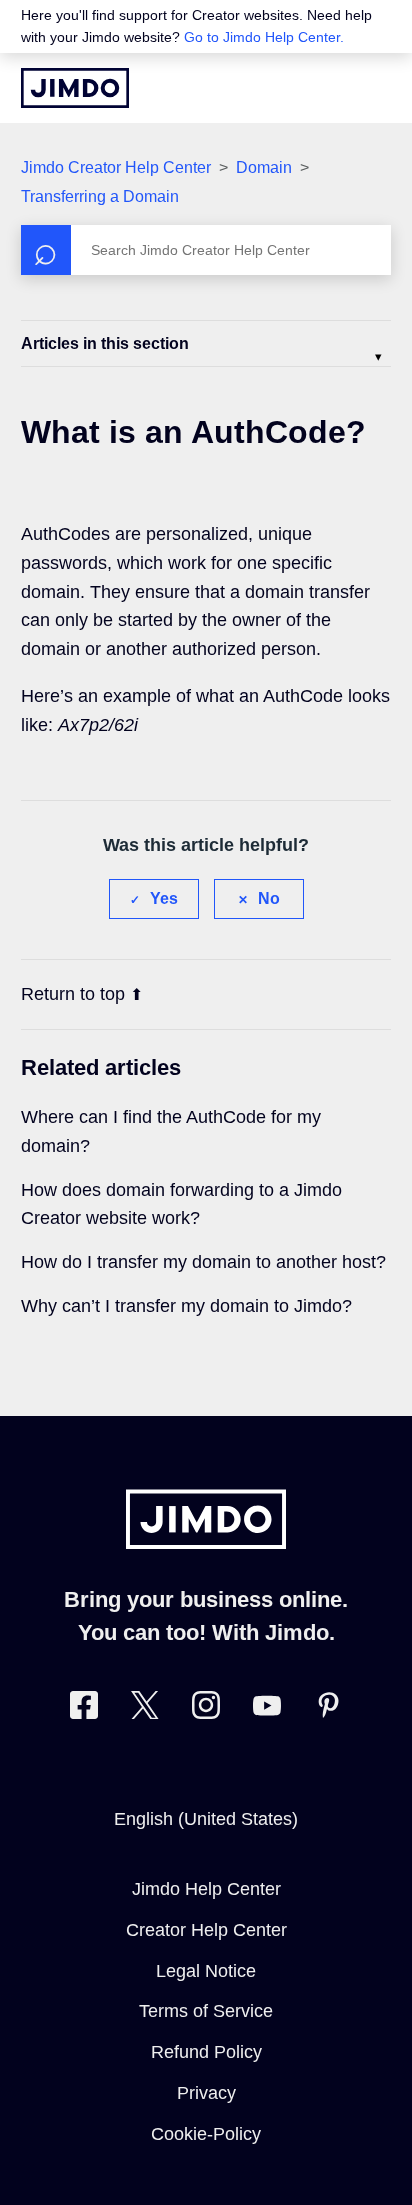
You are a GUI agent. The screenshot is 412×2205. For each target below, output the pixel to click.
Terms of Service (206, 2011)
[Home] (75, 88)
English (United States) (206, 1819)
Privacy (206, 2093)
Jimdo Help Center (206, 1889)
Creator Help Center (206, 1930)
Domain (264, 167)
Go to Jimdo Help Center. (264, 37)
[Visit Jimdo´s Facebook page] (84, 1709)
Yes (164, 898)
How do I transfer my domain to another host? (203, 1262)
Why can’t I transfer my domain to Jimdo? (186, 1306)
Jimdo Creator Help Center (116, 167)
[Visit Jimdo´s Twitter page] (145, 1709)
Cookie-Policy (206, 2134)
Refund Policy (206, 2052)
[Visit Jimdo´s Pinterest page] (328, 1709)
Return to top (73, 994)
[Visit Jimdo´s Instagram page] (206, 1709)
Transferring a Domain (100, 196)
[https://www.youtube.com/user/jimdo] (267, 1709)
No (269, 898)
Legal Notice (206, 1971)
